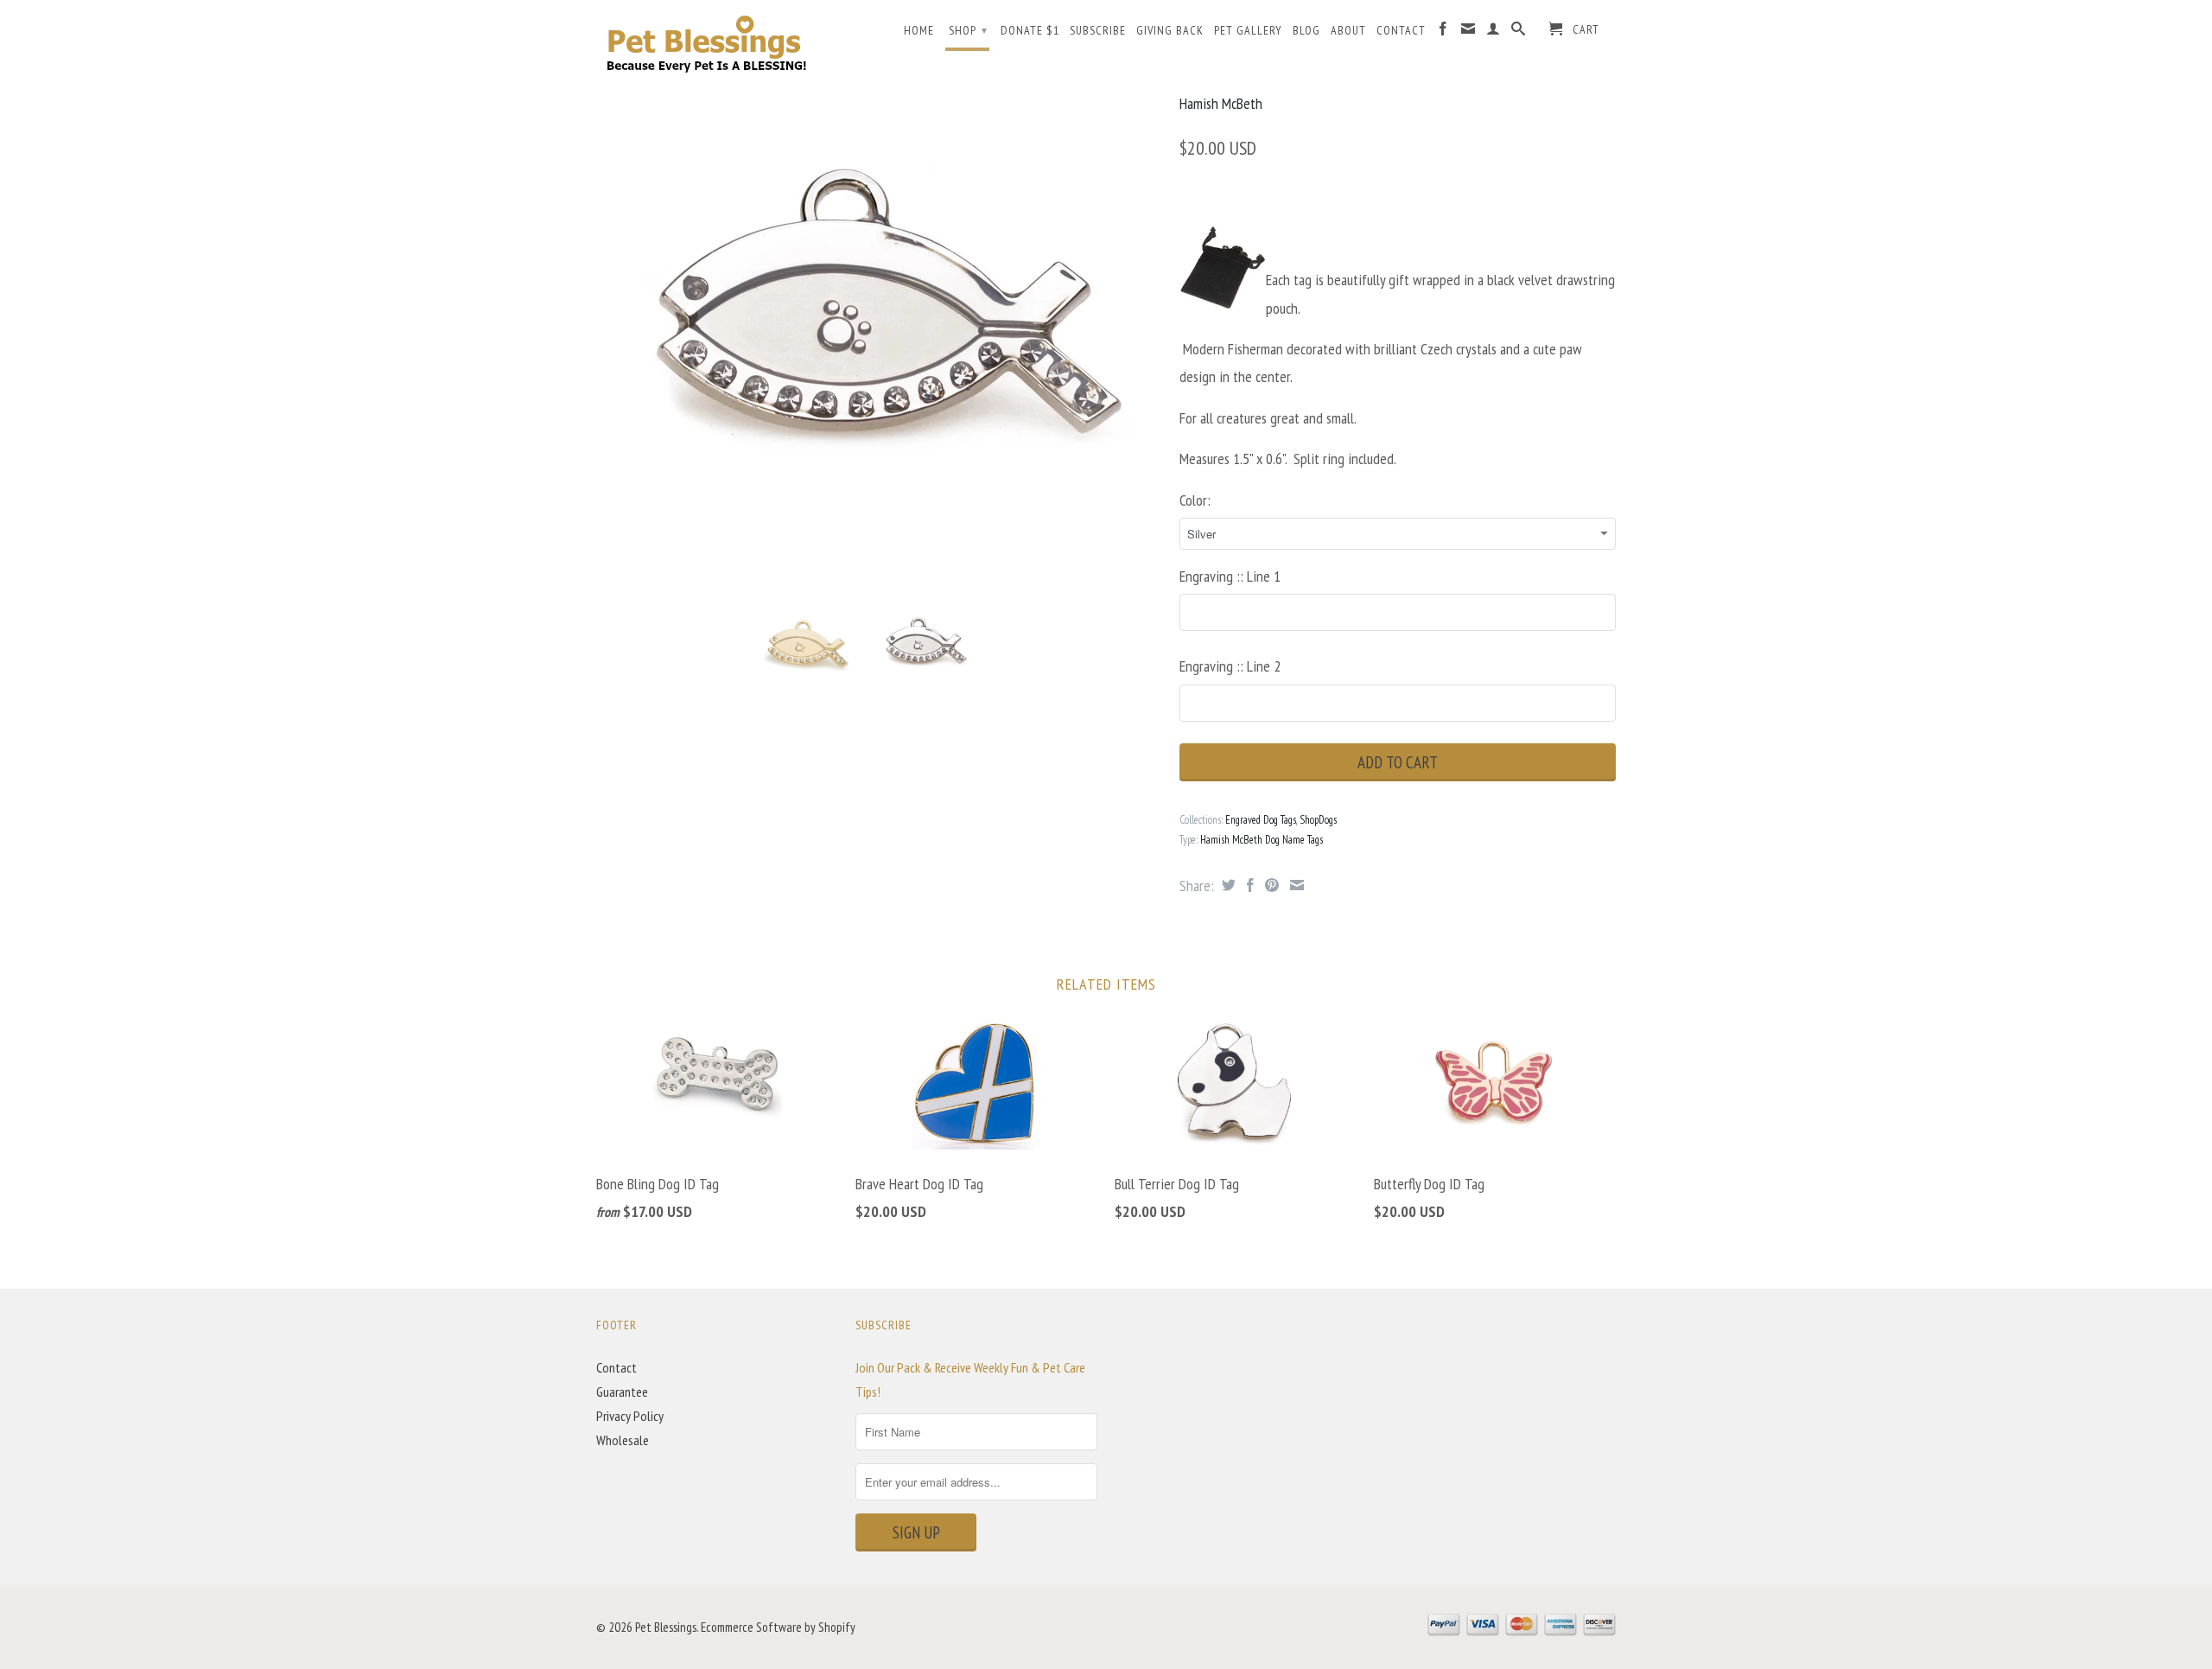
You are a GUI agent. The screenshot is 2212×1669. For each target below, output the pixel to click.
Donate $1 (1030, 30)
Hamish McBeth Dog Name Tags (1262, 840)
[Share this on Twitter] (1227, 885)
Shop (968, 30)
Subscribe (1098, 30)
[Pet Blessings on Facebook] (1443, 32)
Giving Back (1170, 30)
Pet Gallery (1248, 30)
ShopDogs (1318, 820)
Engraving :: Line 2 (1230, 666)
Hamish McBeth (1221, 103)
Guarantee (622, 1392)
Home (919, 30)
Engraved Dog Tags (1261, 820)
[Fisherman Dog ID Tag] (879, 328)
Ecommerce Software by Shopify (778, 1627)
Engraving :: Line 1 (1230, 576)
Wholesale (623, 1440)
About (1348, 30)
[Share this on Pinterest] (1270, 885)
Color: (1195, 500)
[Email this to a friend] (1295, 885)
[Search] (1519, 32)
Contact (1401, 30)
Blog (1306, 30)
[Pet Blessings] (717, 43)
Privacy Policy (630, 1416)
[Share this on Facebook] (1248, 885)
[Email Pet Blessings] (1468, 32)
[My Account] (1494, 32)
